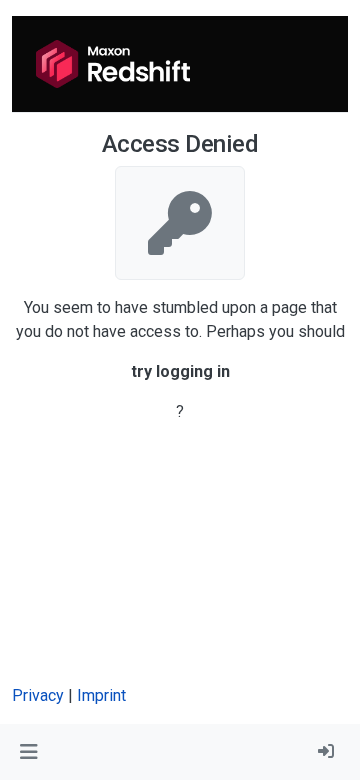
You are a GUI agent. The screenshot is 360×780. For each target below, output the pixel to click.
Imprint (101, 695)
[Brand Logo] (113, 64)
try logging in (180, 371)
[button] (28, 752)
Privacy (38, 695)
